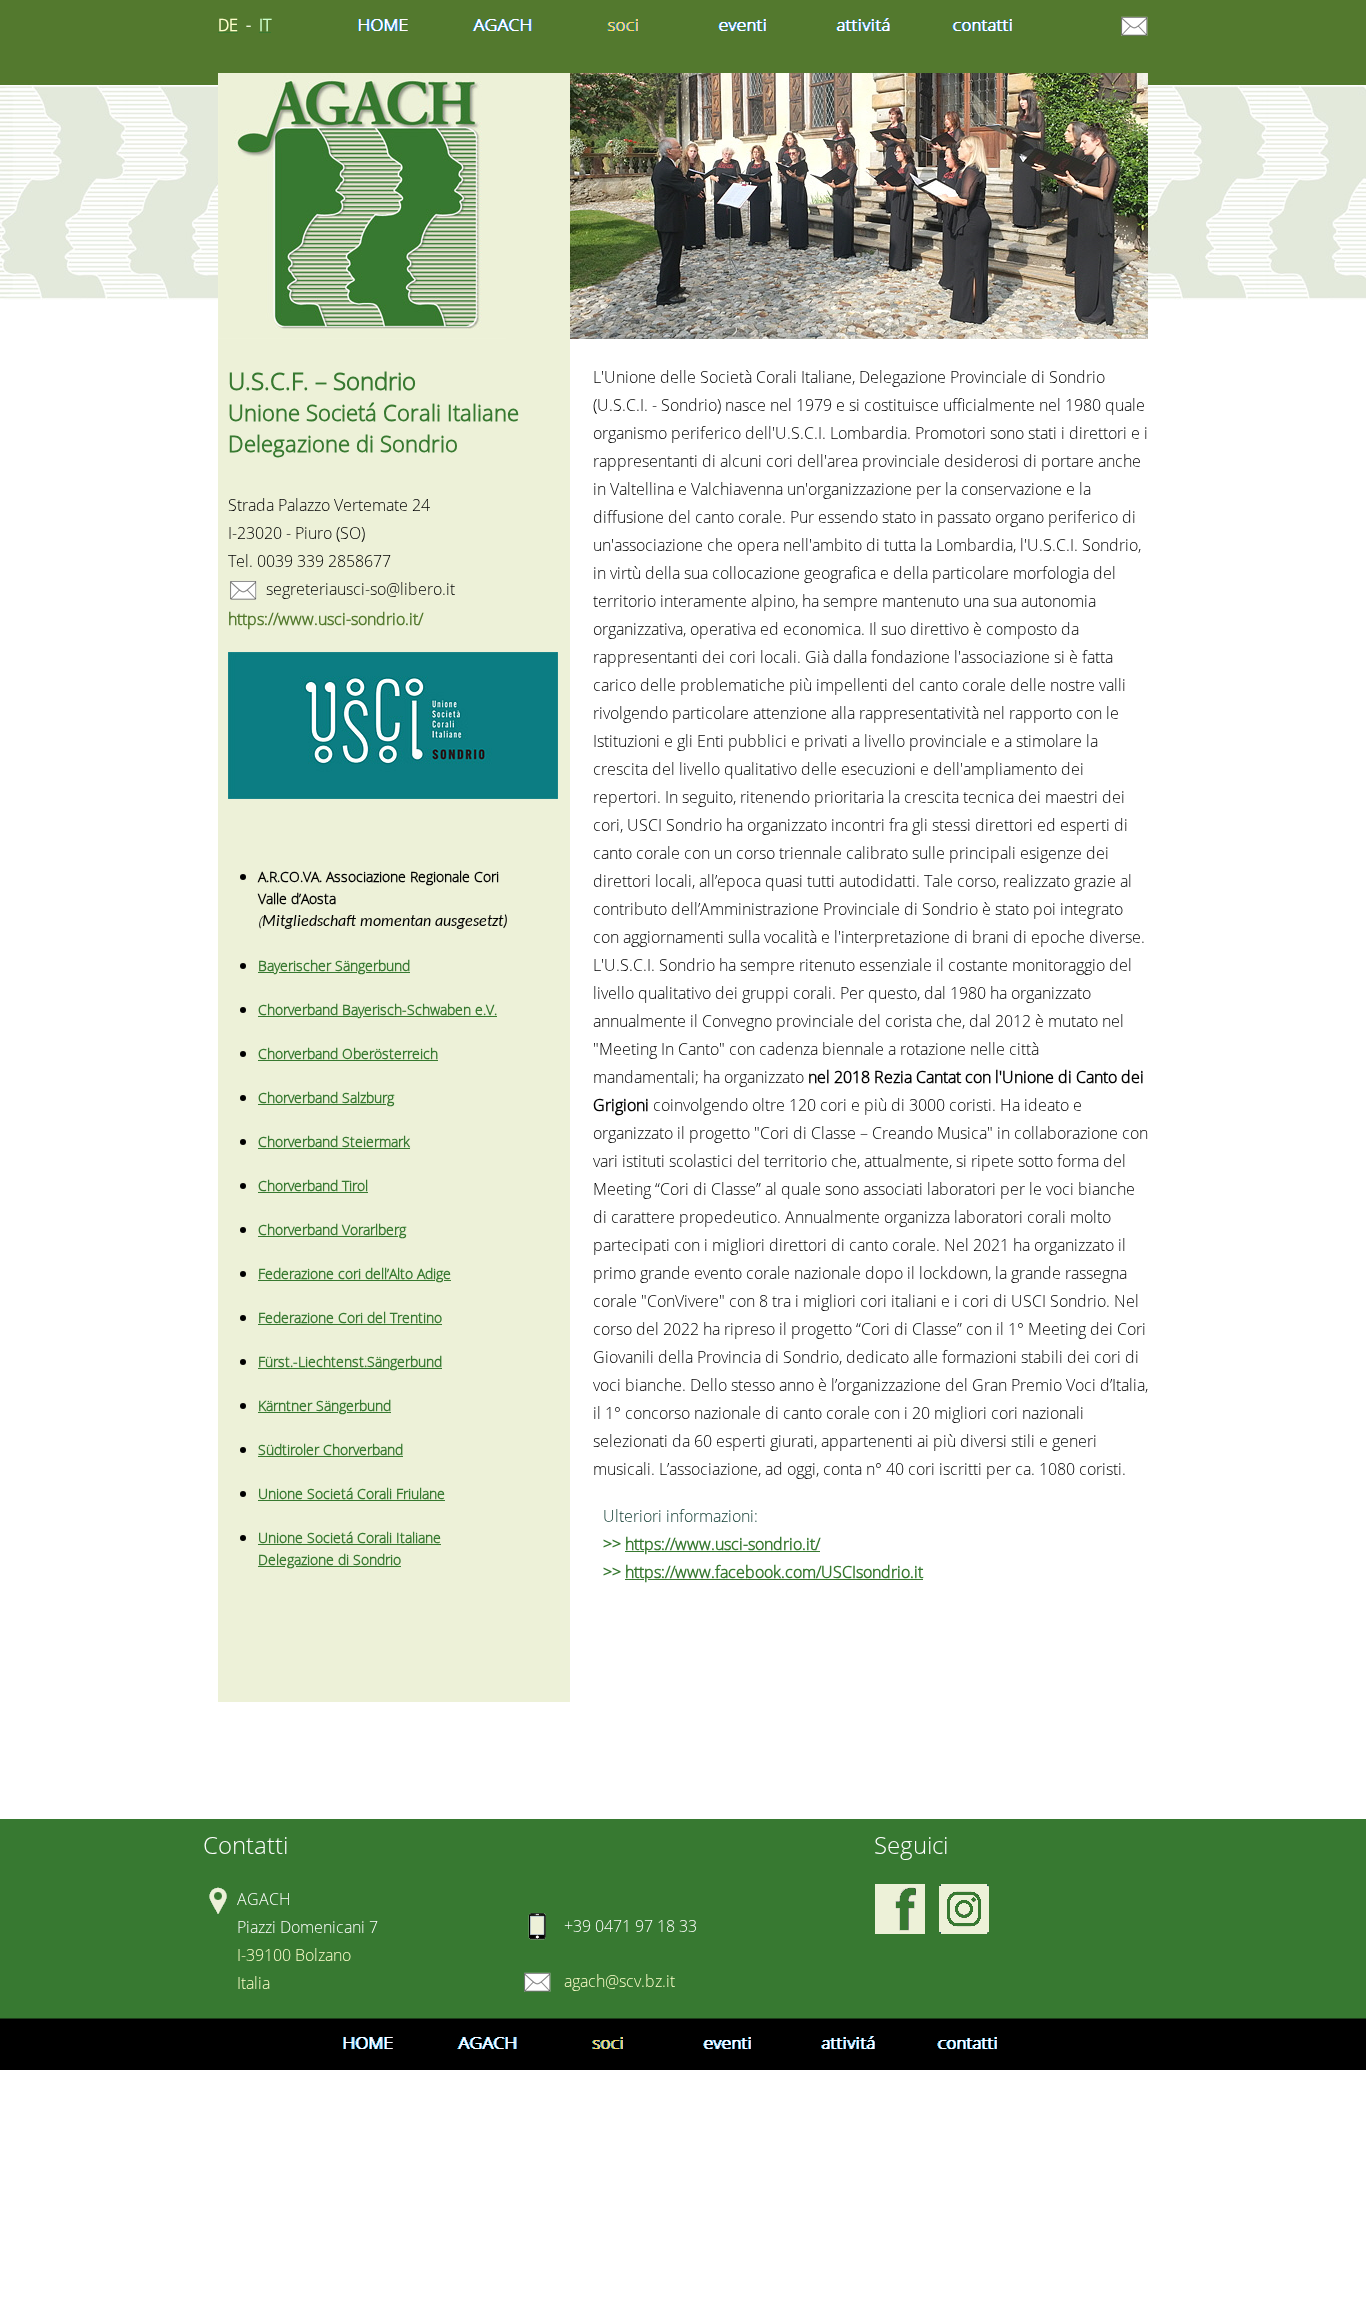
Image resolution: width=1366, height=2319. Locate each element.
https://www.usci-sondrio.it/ (722, 1544)
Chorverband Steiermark (334, 1141)
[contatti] (983, 25)
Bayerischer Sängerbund (334, 965)
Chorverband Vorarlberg (332, 1229)
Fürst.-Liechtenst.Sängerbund (350, 1361)
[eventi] (743, 25)
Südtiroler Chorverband (330, 1449)
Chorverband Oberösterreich (348, 1053)
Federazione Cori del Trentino (350, 1317)
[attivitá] (863, 25)
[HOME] (383, 25)
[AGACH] (503, 25)
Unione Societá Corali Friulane (351, 1493)
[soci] (623, 25)
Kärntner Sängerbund (324, 1405)
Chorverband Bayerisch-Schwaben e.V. (377, 1009)
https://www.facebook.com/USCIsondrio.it (774, 1572)
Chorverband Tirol (313, 1185)
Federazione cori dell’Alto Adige (354, 1273)
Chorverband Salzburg (326, 1097)
